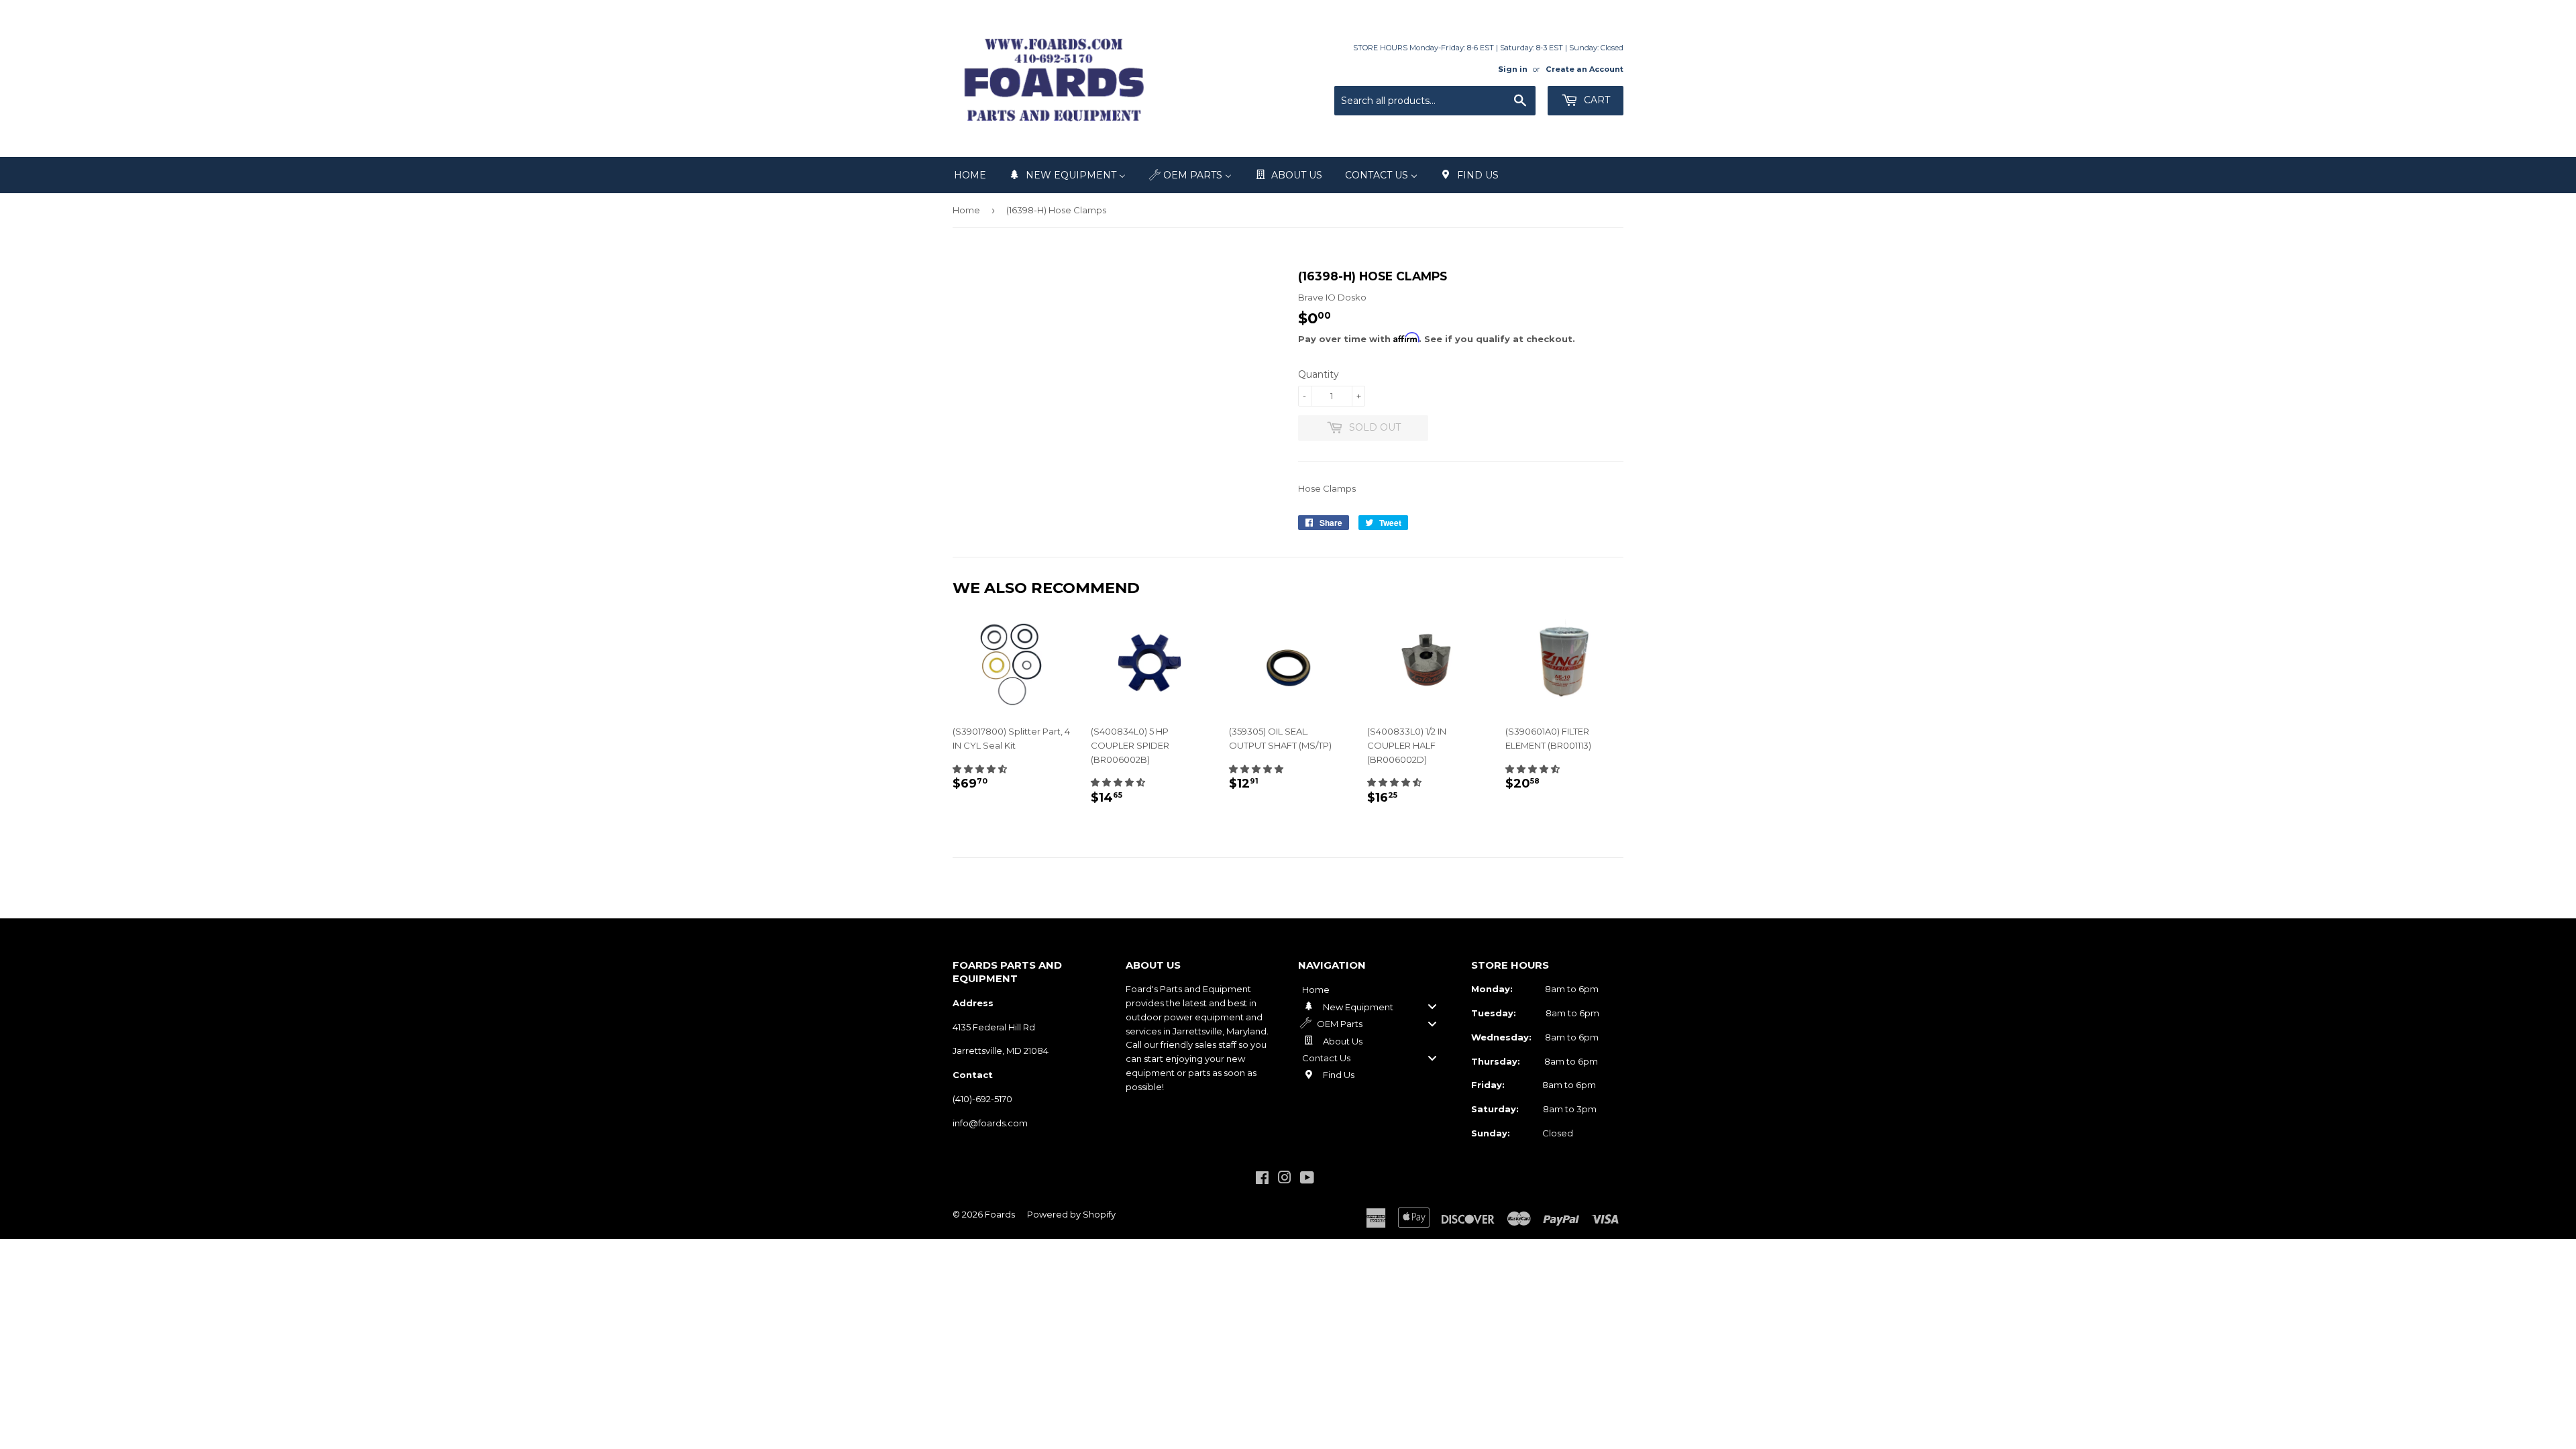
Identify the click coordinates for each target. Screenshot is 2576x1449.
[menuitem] (970, 175)
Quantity (1319, 374)
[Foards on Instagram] (1285, 1179)
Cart (1596, 100)
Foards (1000, 1214)
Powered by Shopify (1071, 1214)
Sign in (1513, 69)
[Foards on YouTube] (1307, 1179)
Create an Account (1585, 69)
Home (966, 210)
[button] (980, 769)
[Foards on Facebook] (1262, 1179)
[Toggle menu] (1432, 1007)
